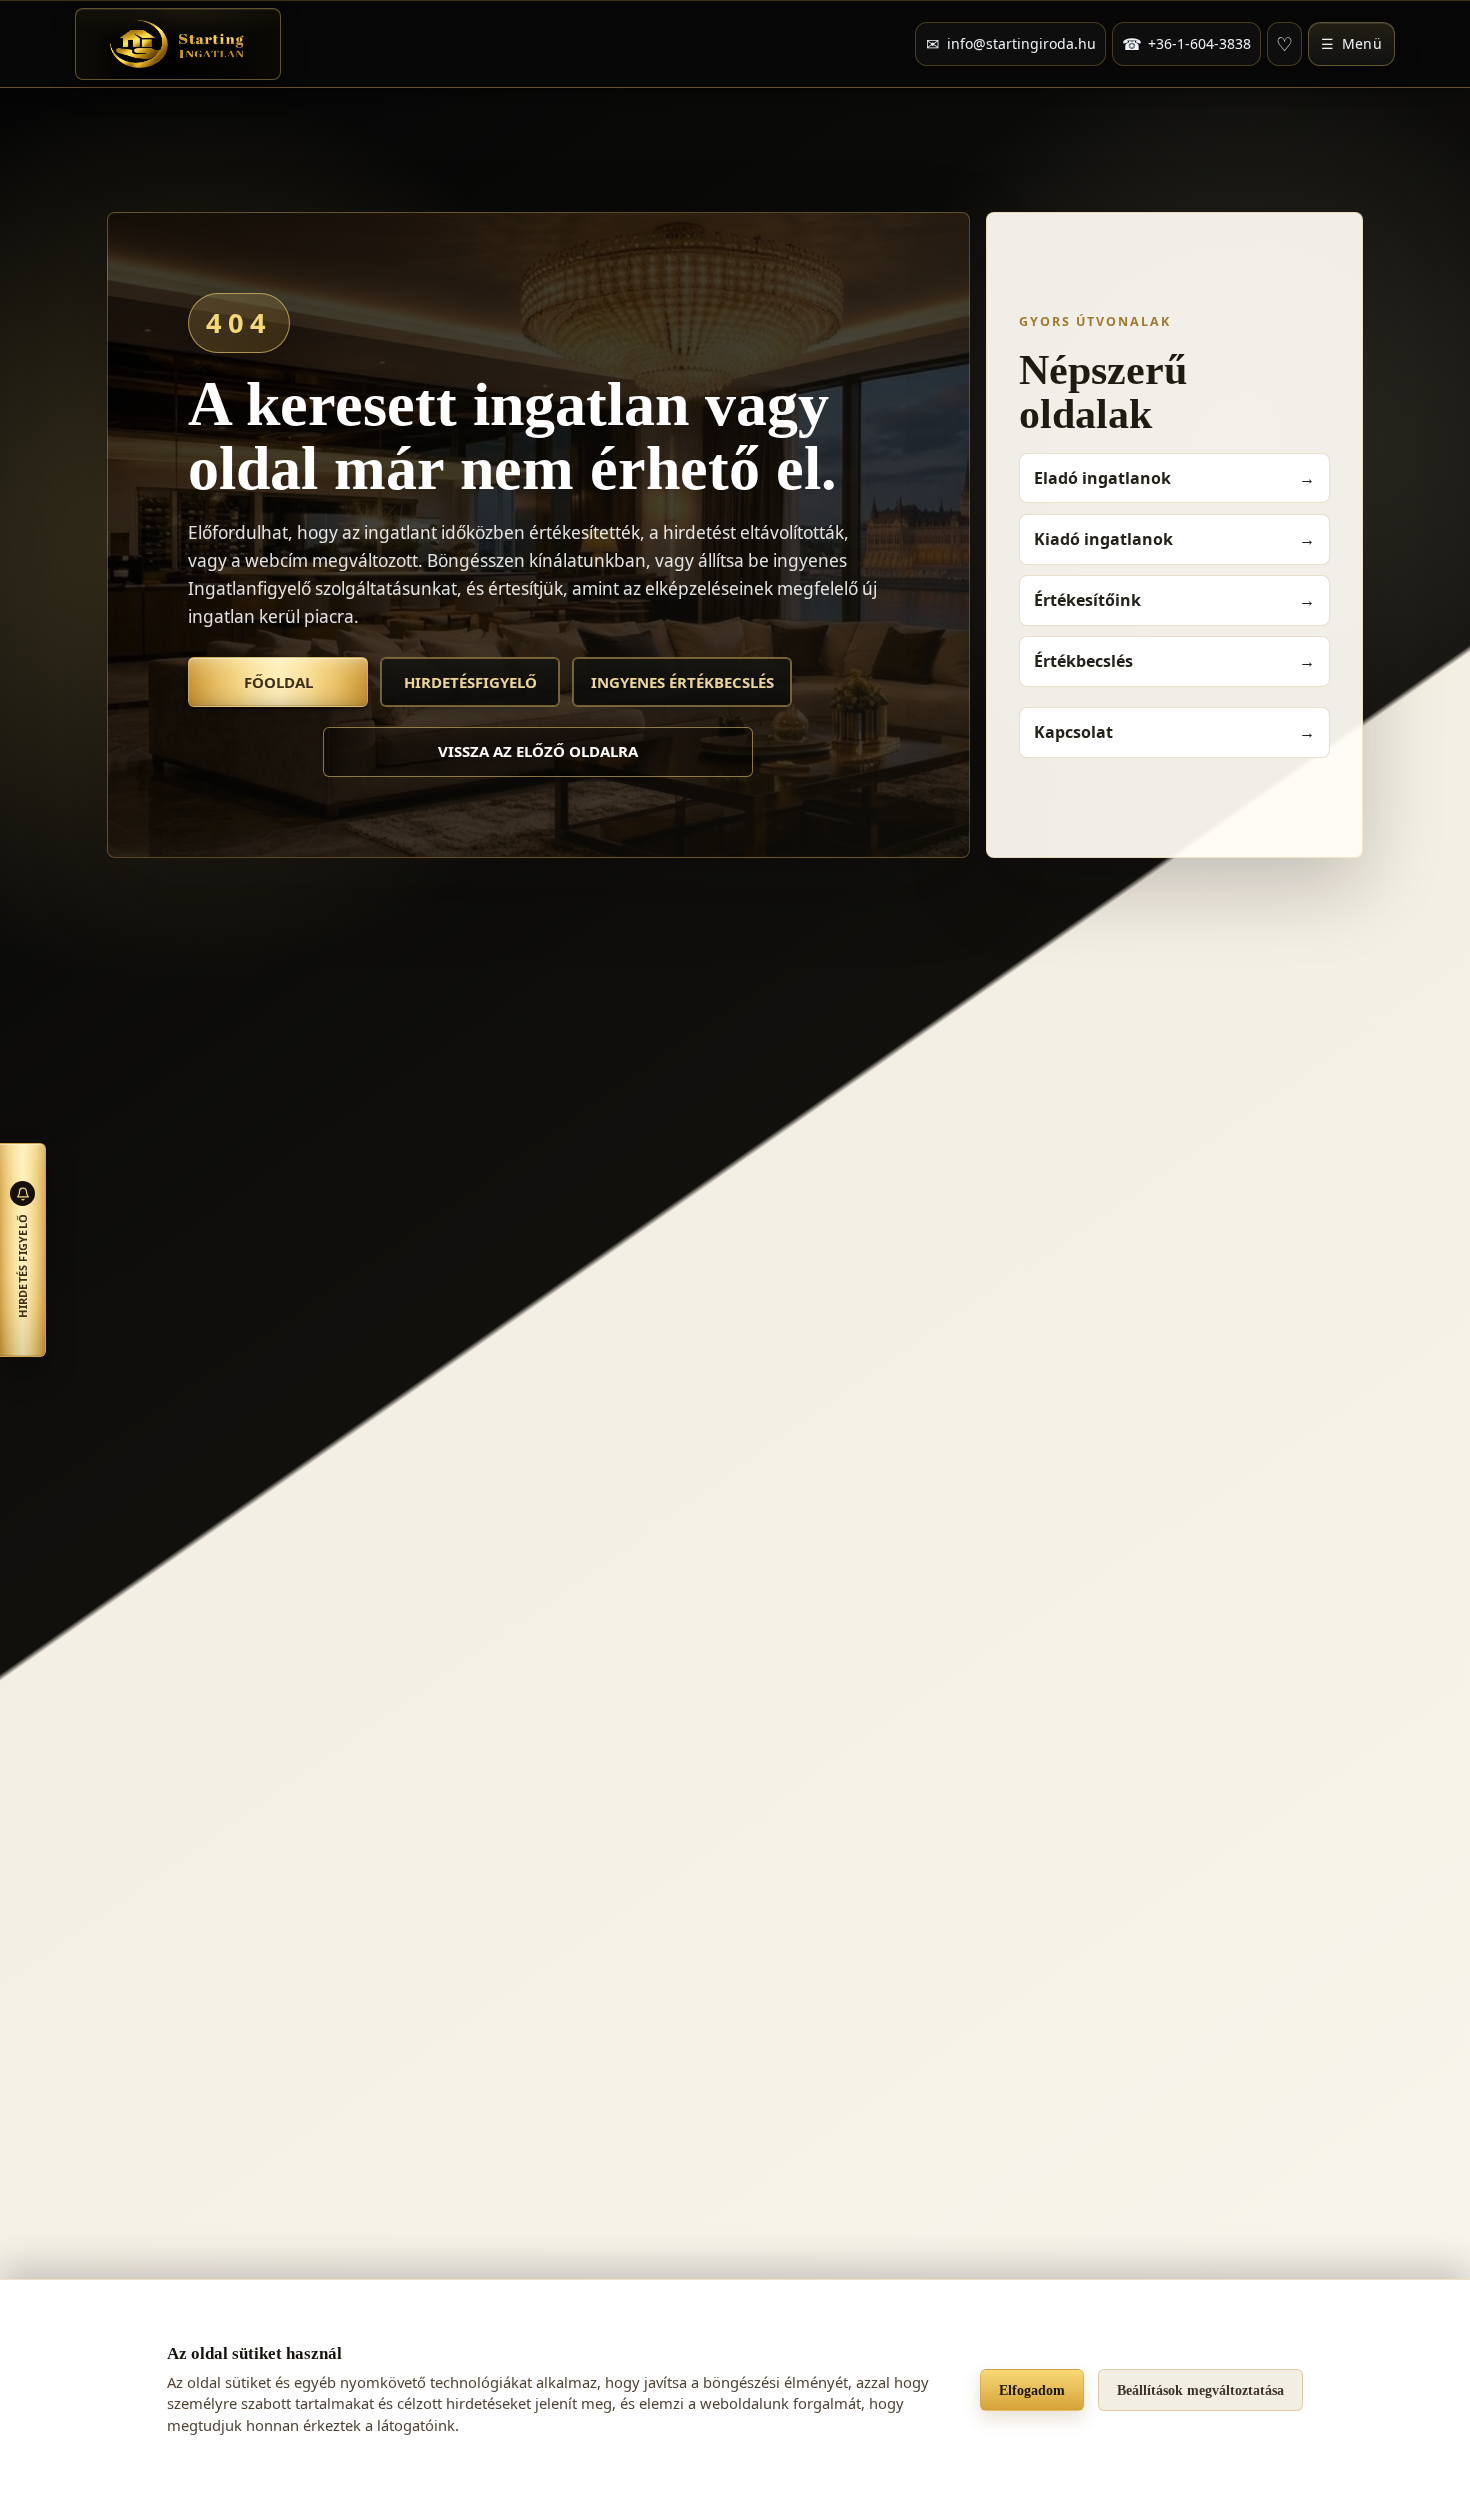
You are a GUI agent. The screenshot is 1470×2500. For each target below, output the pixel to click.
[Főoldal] (178, 44)
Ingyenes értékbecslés (682, 682)
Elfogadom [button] (1032, 2390)
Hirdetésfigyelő (470, 682)
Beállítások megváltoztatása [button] (1200, 2390)
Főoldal (278, 682)
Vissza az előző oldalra (538, 751)
